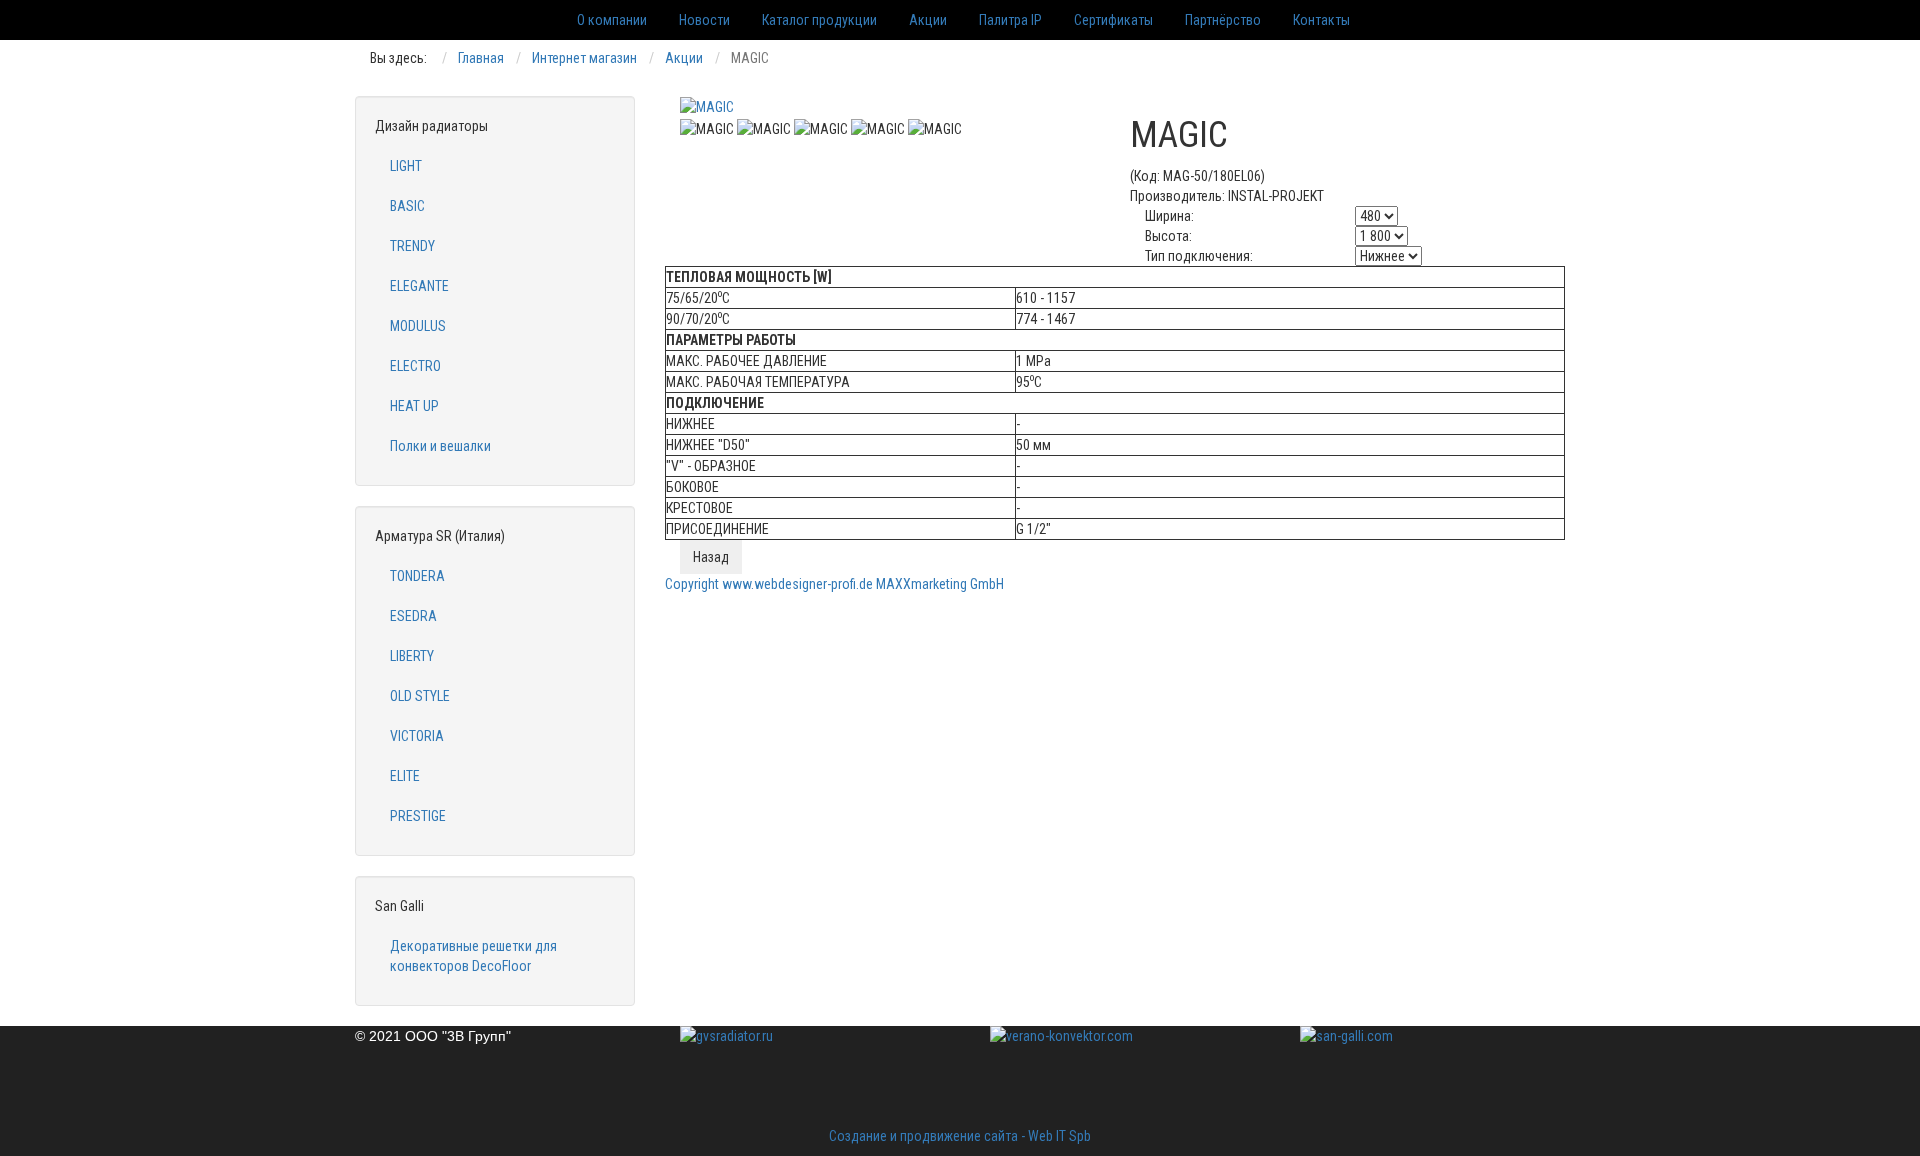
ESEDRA (413, 616)
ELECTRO (415, 366)
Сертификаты (1113, 20)
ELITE (405, 776)
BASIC (407, 206)
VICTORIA (417, 736)
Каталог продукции (819, 20)
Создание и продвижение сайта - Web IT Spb (960, 1136)
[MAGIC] (707, 106)
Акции (928, 20)
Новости (704, 20)
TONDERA (417, 576)
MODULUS (418, 326)
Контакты (1321, 20)
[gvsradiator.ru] (805, 1071)
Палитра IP (1010, 20)
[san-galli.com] (1425, 1036)
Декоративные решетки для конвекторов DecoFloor (473, 956)
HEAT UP (414, 406)
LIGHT (406, 166)
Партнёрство (1223, 20)
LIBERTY (412, 656)
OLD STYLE (420, 696)
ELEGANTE (419, 286)
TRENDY (412, 246)
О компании (612, 20)
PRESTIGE (418, 816)
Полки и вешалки (440, 446)
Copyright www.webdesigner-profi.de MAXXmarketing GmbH (834, 584)
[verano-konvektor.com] (1115, 1071)
